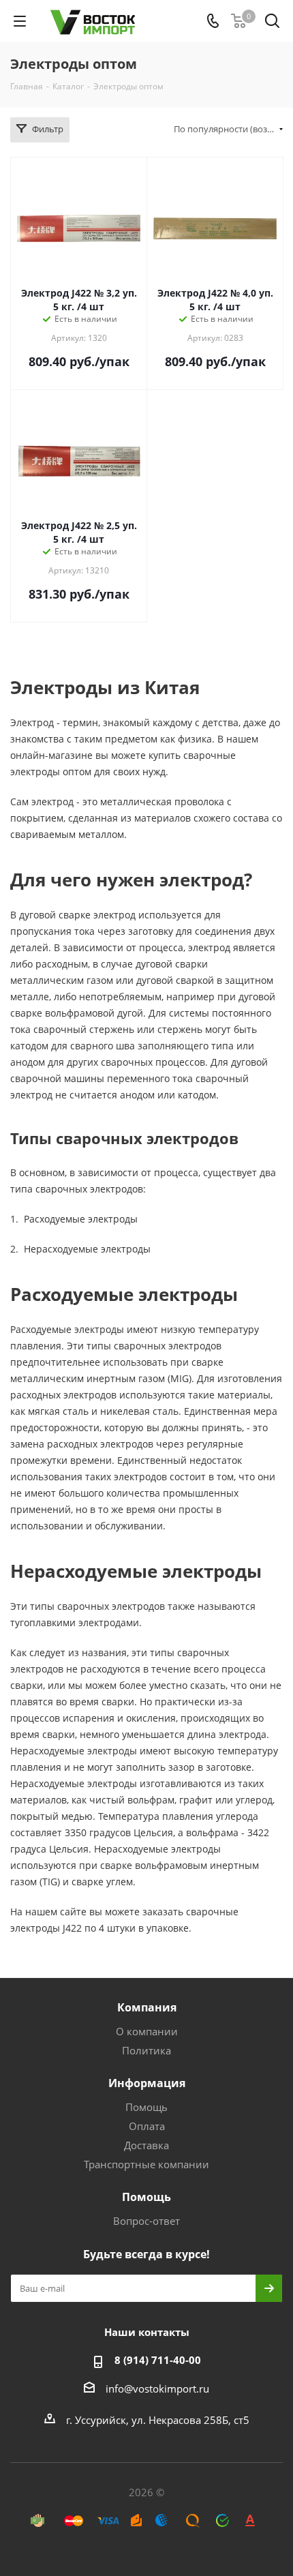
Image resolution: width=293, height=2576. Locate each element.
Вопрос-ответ (146, 2221)
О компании (147, 2031)
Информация (147, 2083)
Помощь (146, 2107)
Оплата (147, 2126)
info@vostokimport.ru (157, 2388)
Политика (146, 2050)
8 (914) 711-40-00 (158, 2360)
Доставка (146, 2145)
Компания (147, 2007)
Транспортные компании (146, 2164)
